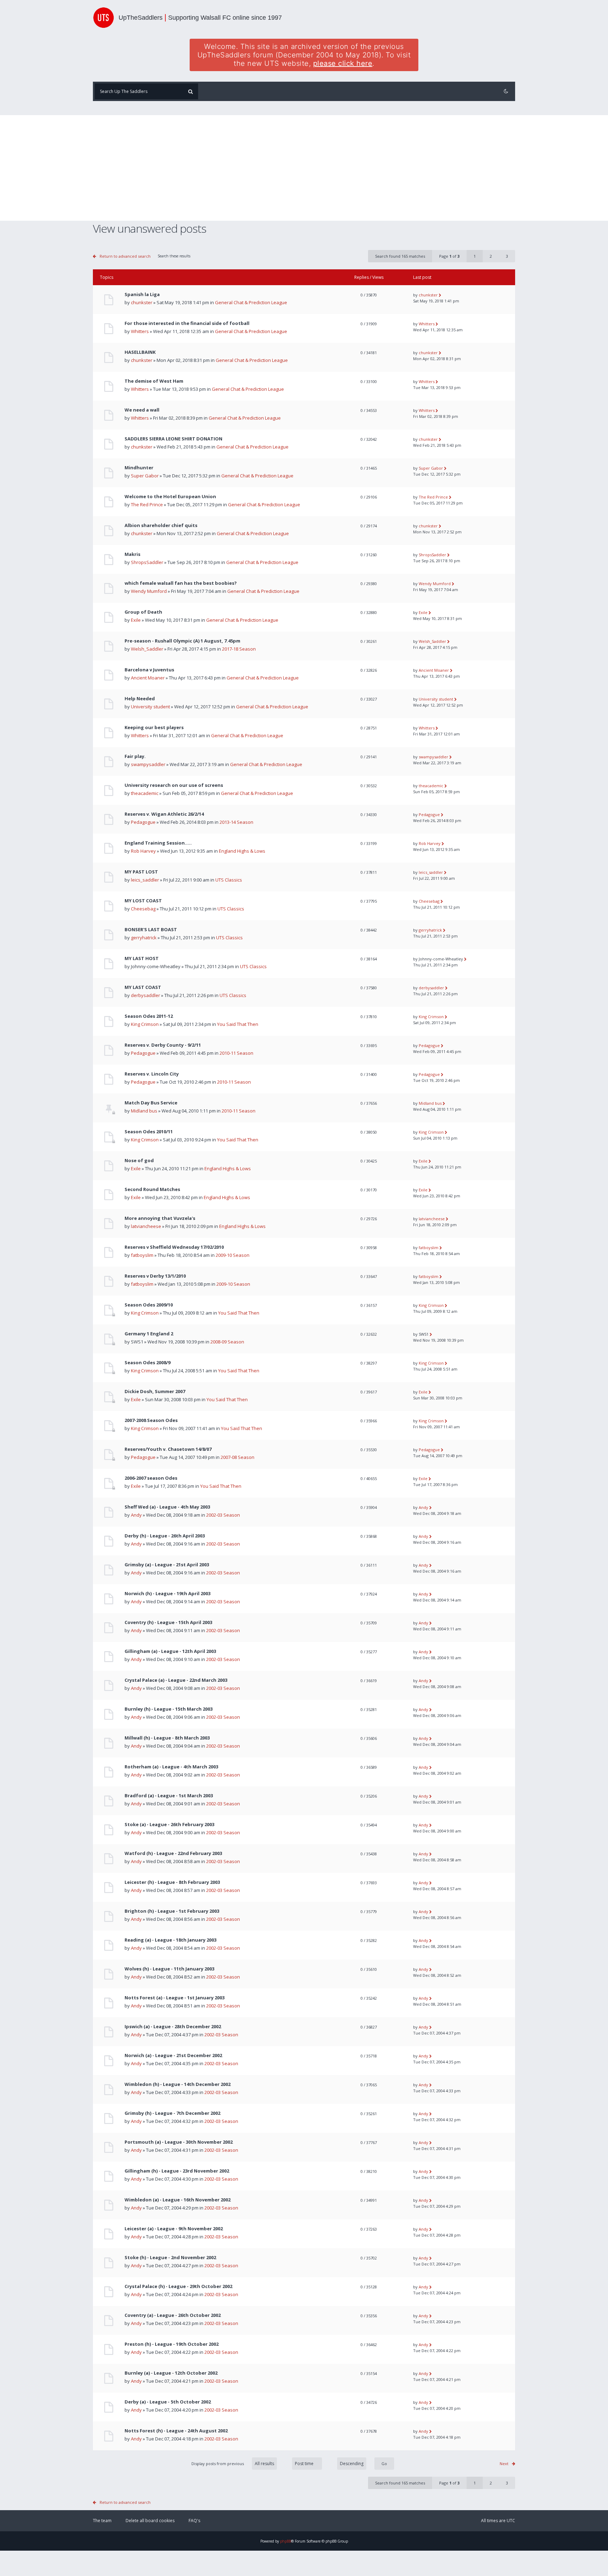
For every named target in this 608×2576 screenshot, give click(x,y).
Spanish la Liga (142, 294)
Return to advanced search (125, 256)
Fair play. (135, 756)
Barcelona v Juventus (149, 670)
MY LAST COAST (143, 987)
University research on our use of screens (174, 785)
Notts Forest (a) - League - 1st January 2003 (175, 1998)
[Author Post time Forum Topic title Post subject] (303, 2464)
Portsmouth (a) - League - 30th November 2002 (179, 2142)
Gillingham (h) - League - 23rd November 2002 (177, 2171)
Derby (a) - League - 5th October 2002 (168, 2402)
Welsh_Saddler (147, 649)
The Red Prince (147, 504)
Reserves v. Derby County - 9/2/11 (163, 1045)
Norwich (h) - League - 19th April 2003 (167, 1594)
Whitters (140, 331)
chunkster (142, 302)
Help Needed (140, 699)
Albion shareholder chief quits (161, 525)
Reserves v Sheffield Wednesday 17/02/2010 (174, 1247)
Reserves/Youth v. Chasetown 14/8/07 (168, 1449)
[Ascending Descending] (362, 2464)
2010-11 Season (236, 1053)
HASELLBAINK (140, 352)
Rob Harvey (143, 851)
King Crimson (145, 1024)
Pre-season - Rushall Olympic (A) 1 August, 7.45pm (182, 641)
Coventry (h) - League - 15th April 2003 (168, 1622)
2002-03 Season (223, 1515)
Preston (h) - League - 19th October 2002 (172, 2344)
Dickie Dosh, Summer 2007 (155, 1392)
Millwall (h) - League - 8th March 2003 (167, 1738)
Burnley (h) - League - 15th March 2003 (169, 1709)
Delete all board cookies (150, 2521)
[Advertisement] (304, 168)
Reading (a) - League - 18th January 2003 (170, 1940)
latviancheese (146, 1226)
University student (150, 707)
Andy (136, 1515)
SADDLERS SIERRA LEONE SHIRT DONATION (173, 439)
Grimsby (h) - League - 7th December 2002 (172, 2113)
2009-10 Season (233, 1255)
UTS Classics (229, 880)
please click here (343, 63)
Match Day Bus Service (151, 1103)
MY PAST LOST (141, 872)
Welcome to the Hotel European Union (170, 497)
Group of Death (143, 612)
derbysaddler (145, 995)
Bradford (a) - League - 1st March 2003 (169, 1796)
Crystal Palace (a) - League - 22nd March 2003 (176, 1680)
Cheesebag (143, 909)
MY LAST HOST (142, 958)
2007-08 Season (237, 1457)
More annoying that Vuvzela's (160, 1218)
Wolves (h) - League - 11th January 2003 (169, 1969)
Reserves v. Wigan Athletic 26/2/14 (164, 814)
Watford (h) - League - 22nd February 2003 (173, 1853)
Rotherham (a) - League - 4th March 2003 (171, 1767)
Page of (449, 256)
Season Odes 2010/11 (149, 1132)
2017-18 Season (239, 649)
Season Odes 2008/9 (147, 1363)
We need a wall (142, 410)
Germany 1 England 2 (149, 1334)
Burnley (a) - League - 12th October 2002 (171, 2373)
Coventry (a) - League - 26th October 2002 (173, 2315)
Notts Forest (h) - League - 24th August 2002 (176, 2431)
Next (504, 2464)
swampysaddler (148, 764)
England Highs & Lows (242, 851)
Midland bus (144, 1111)
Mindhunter (139, 468)
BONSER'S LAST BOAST (151, 930)
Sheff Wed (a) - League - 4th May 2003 (167, 1507)
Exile (136, 620)
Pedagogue (143, 822)
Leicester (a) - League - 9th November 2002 (174, 2229)
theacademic (145, 793)
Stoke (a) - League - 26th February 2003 (169, 1825)
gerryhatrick (144, 938)
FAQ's (194, 2521)
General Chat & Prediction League (251, 302)
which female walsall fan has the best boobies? (181, 583)
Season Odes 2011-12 (149, 1016)
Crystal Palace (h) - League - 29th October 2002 (178, 2286)
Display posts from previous (218, 2464)
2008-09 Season (227, 1342)
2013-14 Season (236, 822)
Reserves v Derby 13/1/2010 (155, 1276)
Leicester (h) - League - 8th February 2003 (172, 1882)
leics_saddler (145, 880)
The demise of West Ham (154, 381)
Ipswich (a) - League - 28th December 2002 (173, 2027)
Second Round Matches (152, 1189)
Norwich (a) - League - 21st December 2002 (173, 2055)
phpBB (286, 2541)
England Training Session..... (158, 843)
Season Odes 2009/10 (149, 1305)
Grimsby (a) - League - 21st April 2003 (167, 1565)
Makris (132, 554)
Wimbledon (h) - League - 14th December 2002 (178, 2084)
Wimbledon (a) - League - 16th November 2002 (178, 2200)
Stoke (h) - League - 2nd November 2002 (170, 2258)
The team (102, 2521)
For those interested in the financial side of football (187, 323)
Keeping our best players (154, 728)
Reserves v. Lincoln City (152, 1074)
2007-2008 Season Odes (151, 1420)
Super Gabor (145, 476)
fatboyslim (142, 1255)
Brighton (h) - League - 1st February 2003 (172, 1911)
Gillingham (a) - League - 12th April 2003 (170, 1651)
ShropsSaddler (147, 562)
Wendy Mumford (149, 591)
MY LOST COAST (143, 901)
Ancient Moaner (148, 678)
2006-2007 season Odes (151, 1478)
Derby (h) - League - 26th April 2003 (165, 1536)
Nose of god (139, 1161)
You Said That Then (238, 1024)
